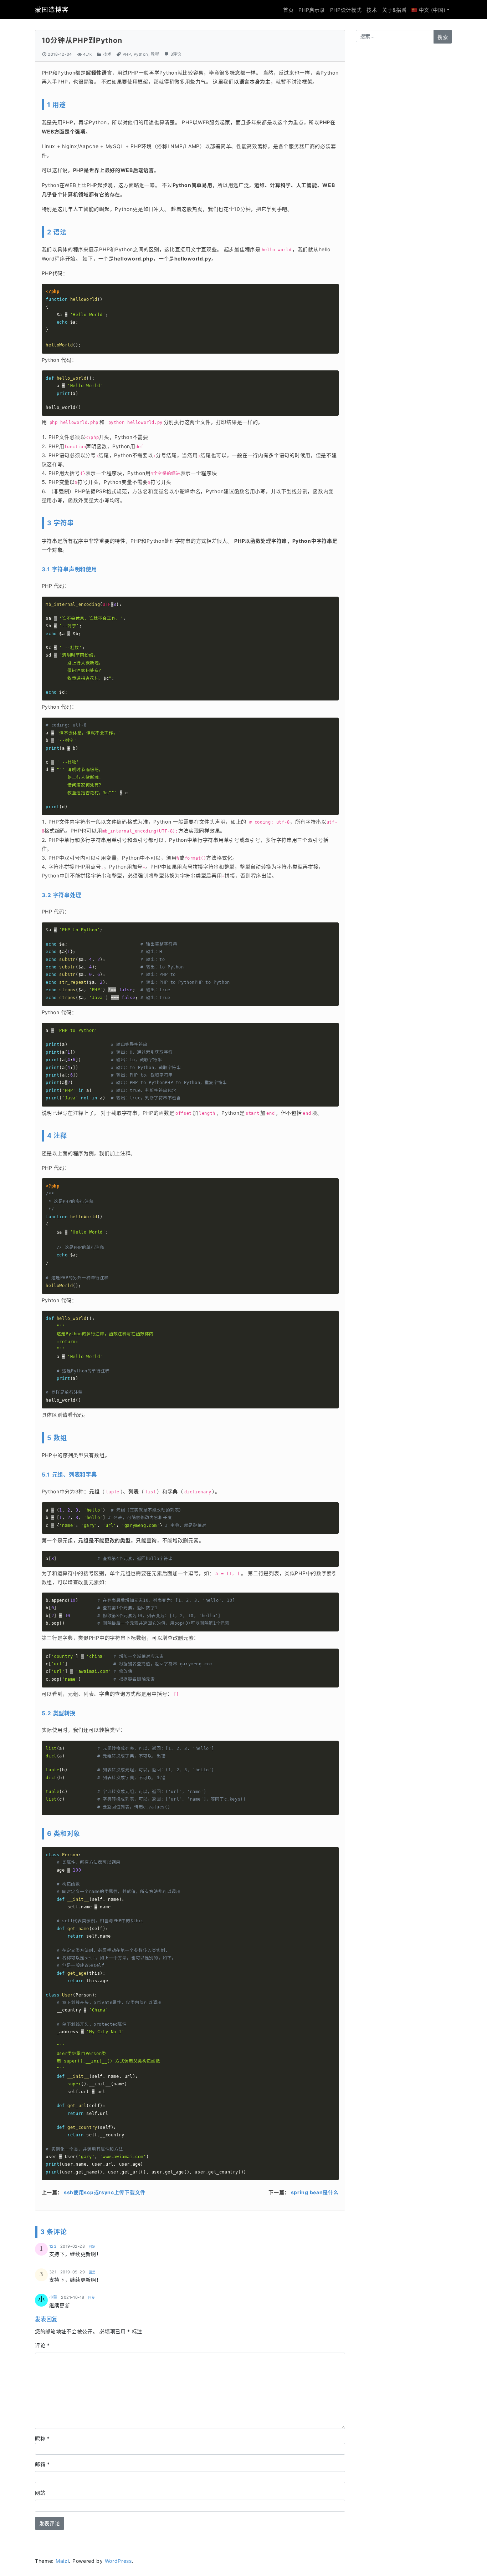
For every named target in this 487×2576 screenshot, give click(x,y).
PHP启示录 (312, 10)
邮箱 (42, 2464)
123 (53, 2246)
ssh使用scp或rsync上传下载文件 (105, 2192)
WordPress (118, 2561)
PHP (127, 54)
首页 (288, 10)
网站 (40, 2493)
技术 (372, 10)
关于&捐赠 (394, 10)
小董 (53, 2297)
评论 (42, 2345)
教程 (155, 54)
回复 (92, 2246)
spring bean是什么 (315, 2192)
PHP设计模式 (346, 10)
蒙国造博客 (52, 9)
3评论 (176, 54)
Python (141, 54)
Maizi (62, 2561)
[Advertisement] (404, 161)
